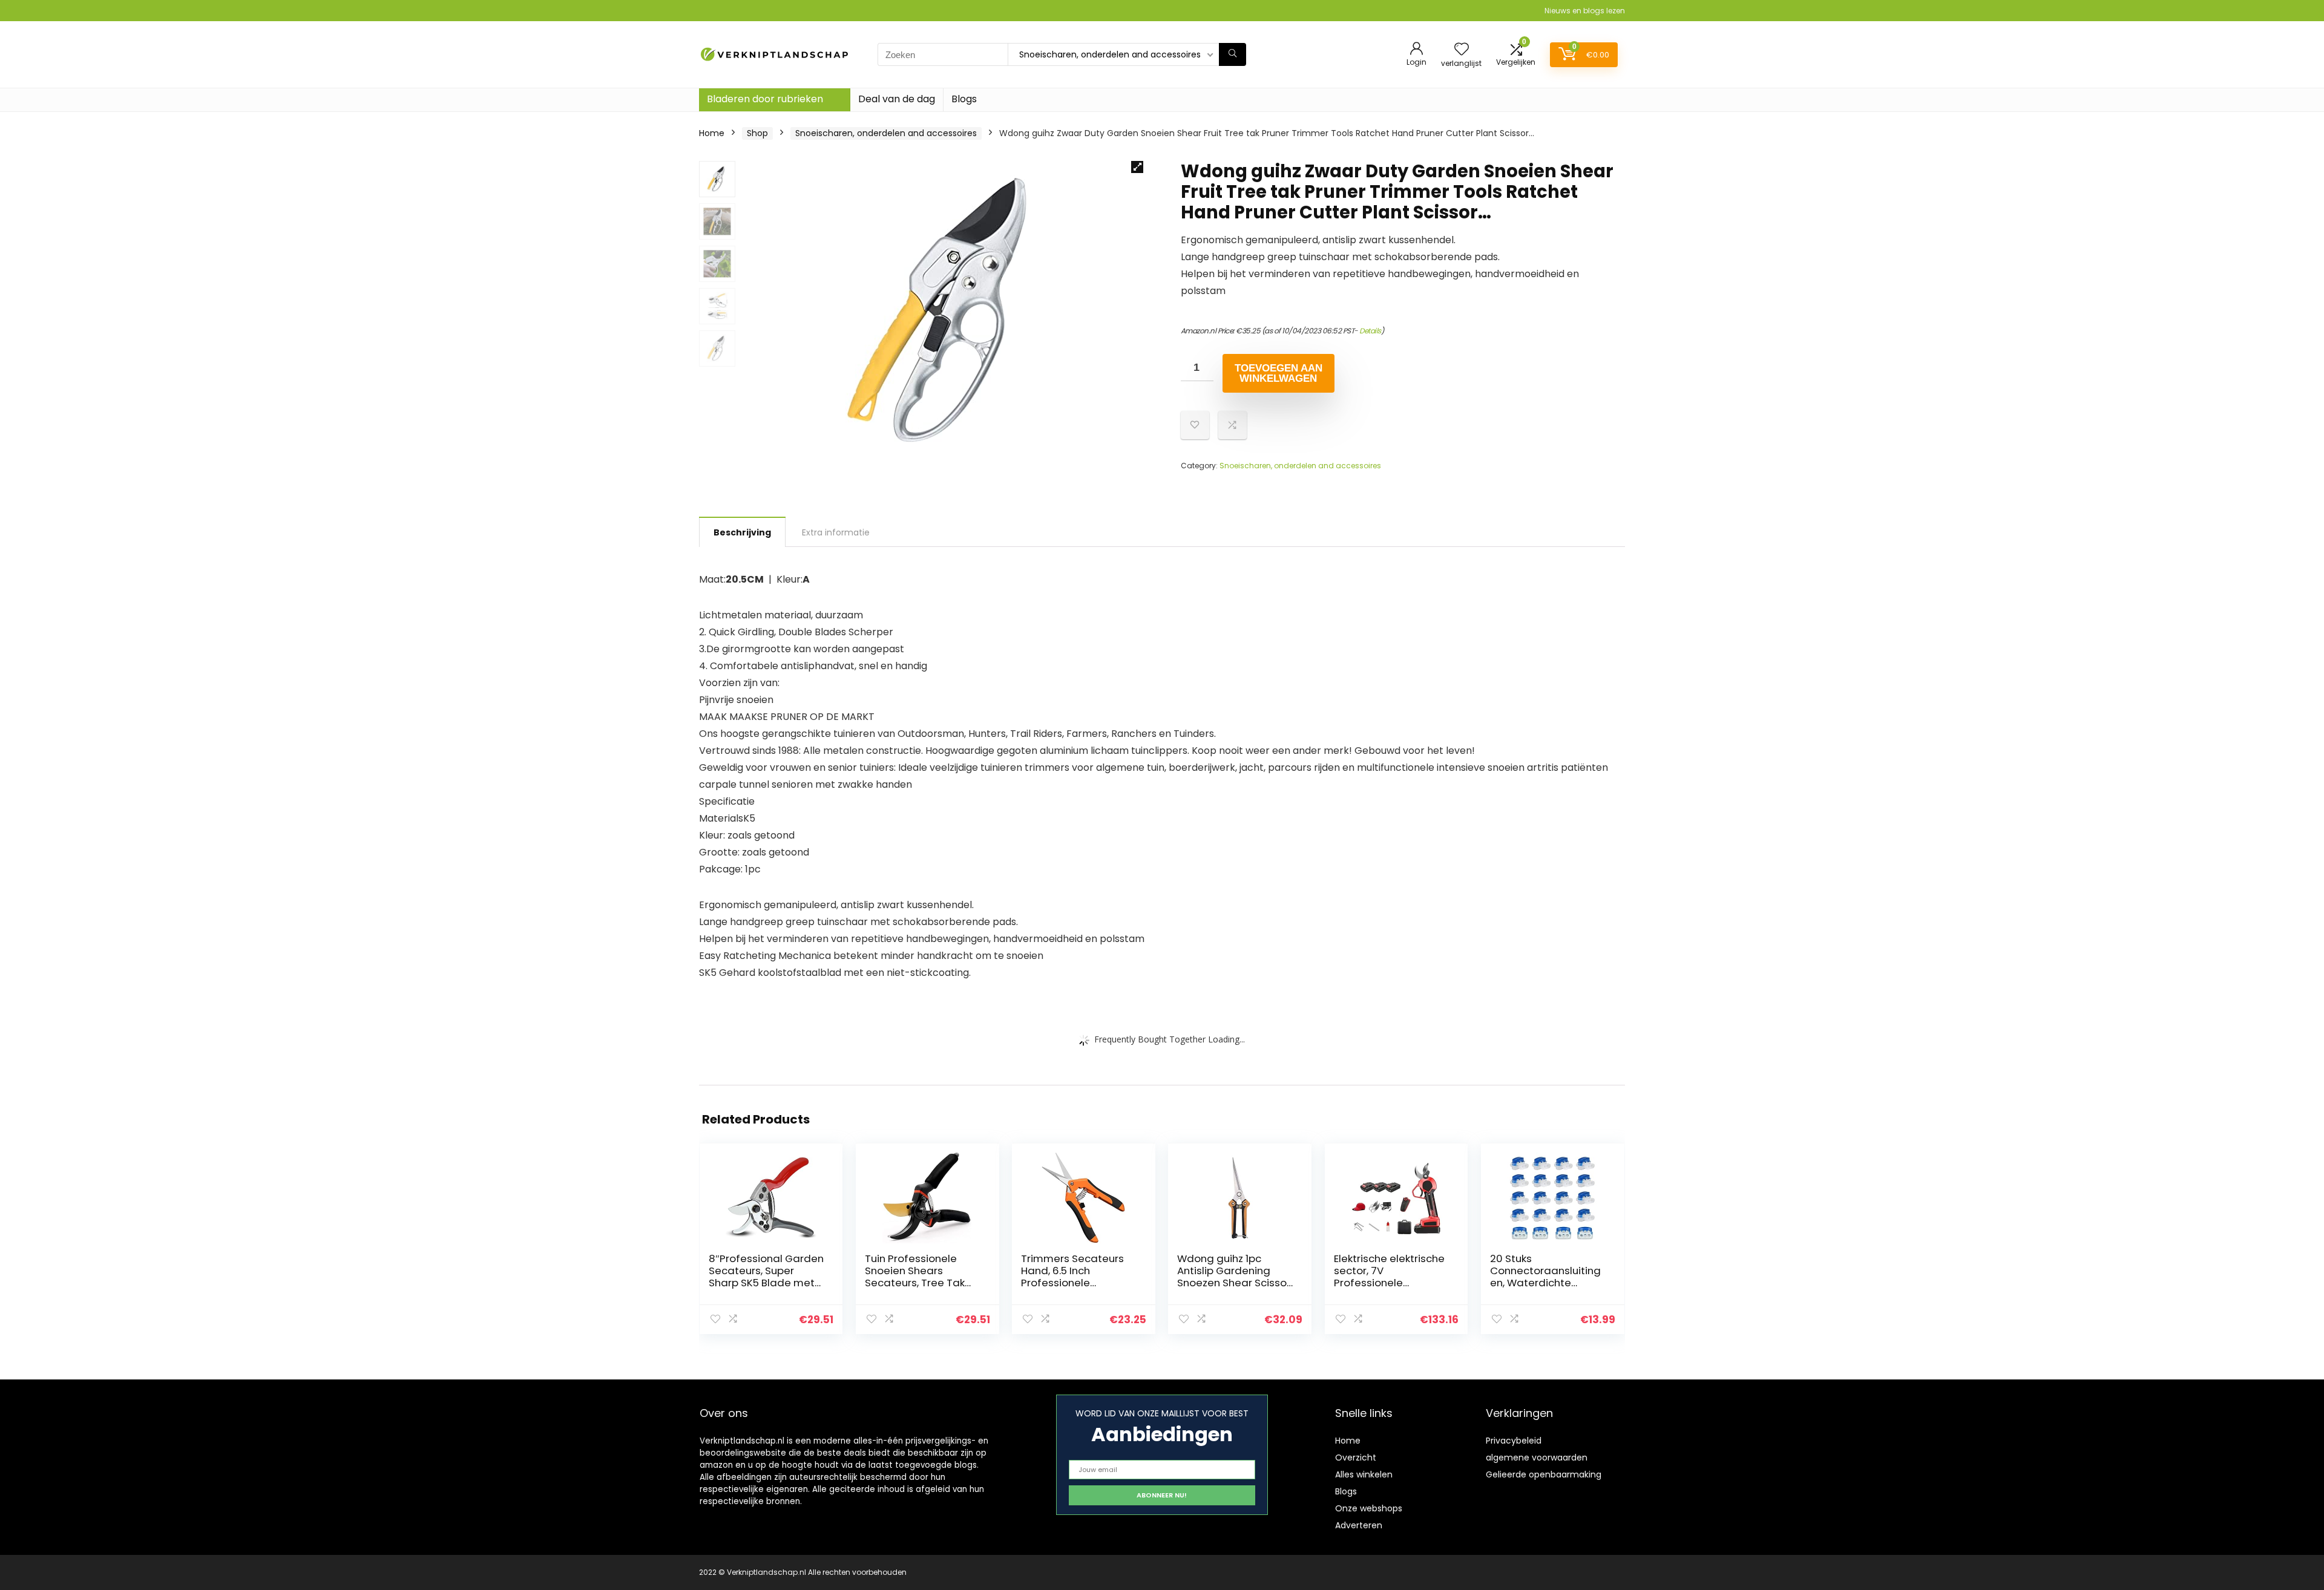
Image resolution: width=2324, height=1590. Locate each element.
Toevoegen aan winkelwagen (1279, 373)
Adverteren (1359, 1525)
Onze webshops (1369, 1508)
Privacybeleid (1514, 1441)
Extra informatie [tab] (836, 532)
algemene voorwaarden (1537, 1458)
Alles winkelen (1364, 1474)
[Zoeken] (1233, 54)
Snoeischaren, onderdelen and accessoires (886, 133)
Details (1370, 331)
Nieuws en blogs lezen (1585, 11)
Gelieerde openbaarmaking (1544, 1474)
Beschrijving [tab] (742, 532)
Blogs (964, 99)
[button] (1137, 167)
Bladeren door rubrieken (765, 99)
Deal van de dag (897, 99)
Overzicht (1356, 1458)
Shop (757, 133)
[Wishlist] (1462, 50)
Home (712, 133)
